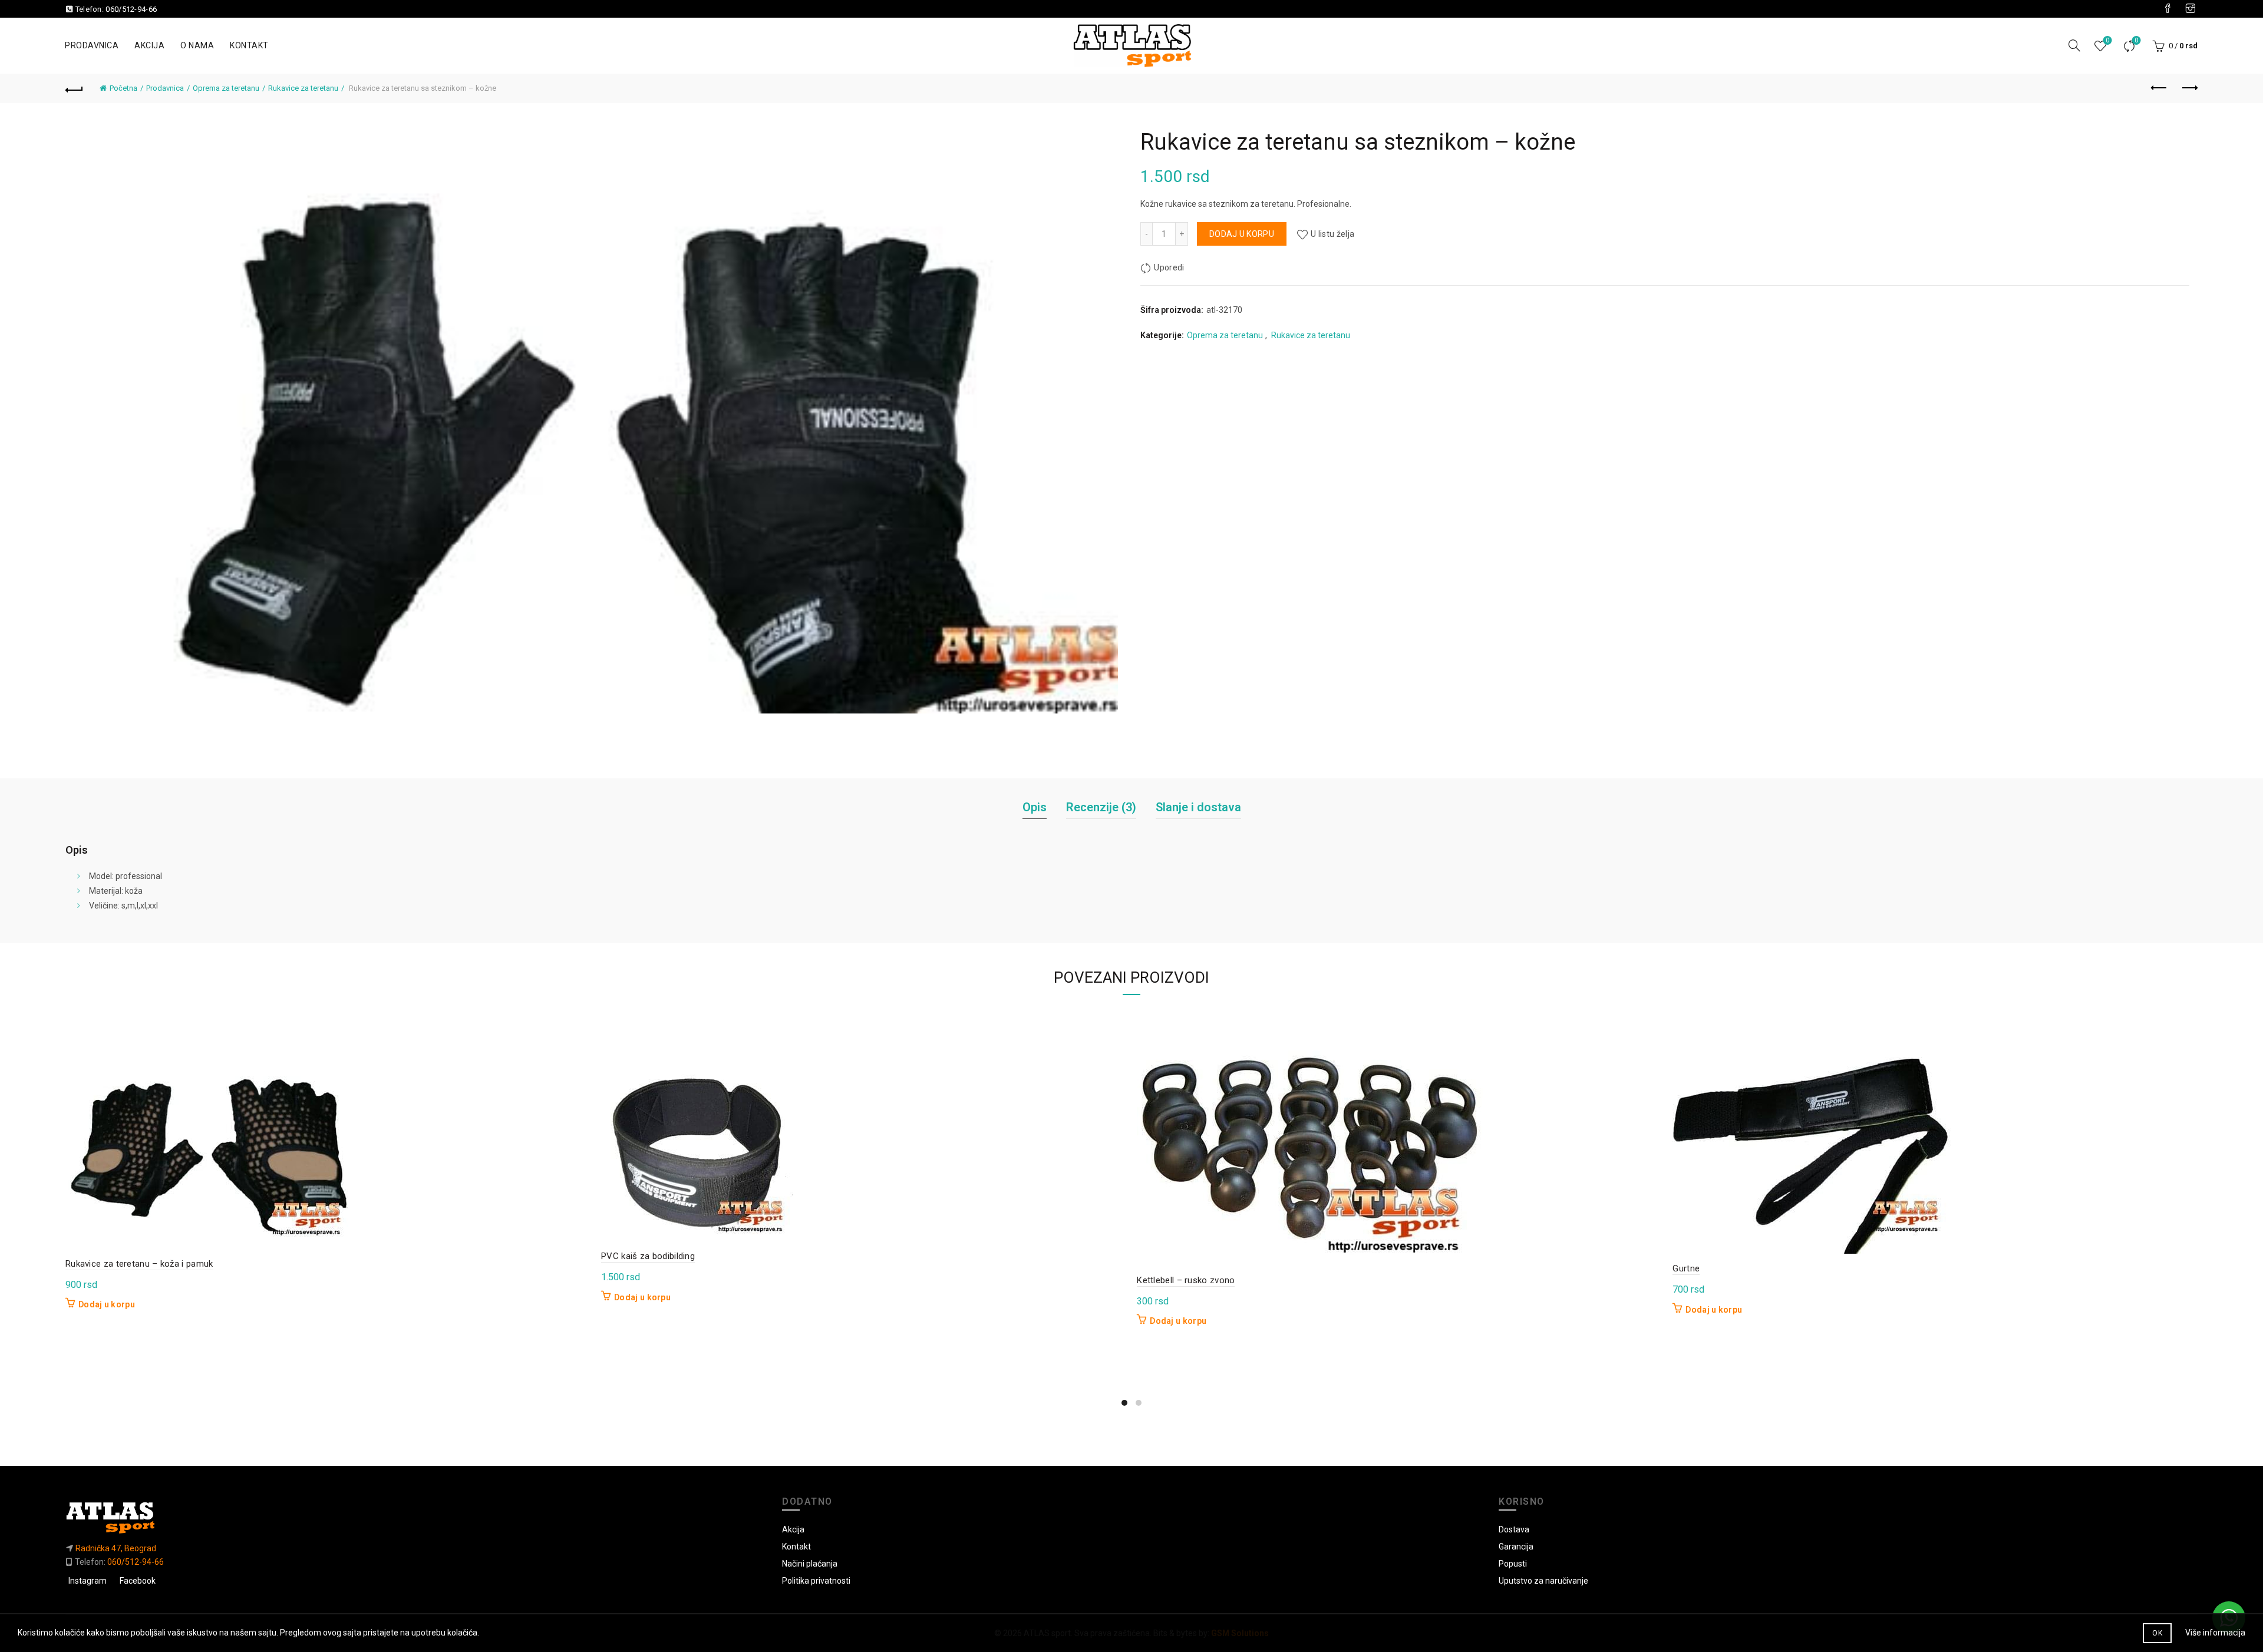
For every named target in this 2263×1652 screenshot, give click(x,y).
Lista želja (2107, 40)
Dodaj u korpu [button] (107, 1304)
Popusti (1513, 1564)
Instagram (88, 1581)
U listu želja (1332, 234)
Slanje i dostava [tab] (1198, 807)
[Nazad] (74, 88)
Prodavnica (92, 45)
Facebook (138, 1581)
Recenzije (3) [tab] (1101, 807)
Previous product (2159, 88)
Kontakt (249, 45)
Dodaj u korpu (1242, 234)
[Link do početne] (415, 1517)
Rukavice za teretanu (303, 88)
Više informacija (2215, 1633)
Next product (2189, 88)
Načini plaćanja (810, 1564)
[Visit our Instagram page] (2191, 9)
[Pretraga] (2074, 45)
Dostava (1514, 1529)
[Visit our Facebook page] (2168, 9)
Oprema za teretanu (226, 88)
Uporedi (2136, 40)
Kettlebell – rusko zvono (1186, 1280)
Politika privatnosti (816, 1581)
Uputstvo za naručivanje (1543, 1581)
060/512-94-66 (131, 9)
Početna (123, 88)
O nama (197, 45)
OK (2157, 1633)
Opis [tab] (1035, 807)
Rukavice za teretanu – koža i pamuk (139, 1264)
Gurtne (1686, 1268)
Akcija (149, 45)
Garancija (1516, 1547)
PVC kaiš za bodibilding (648, 1256)
